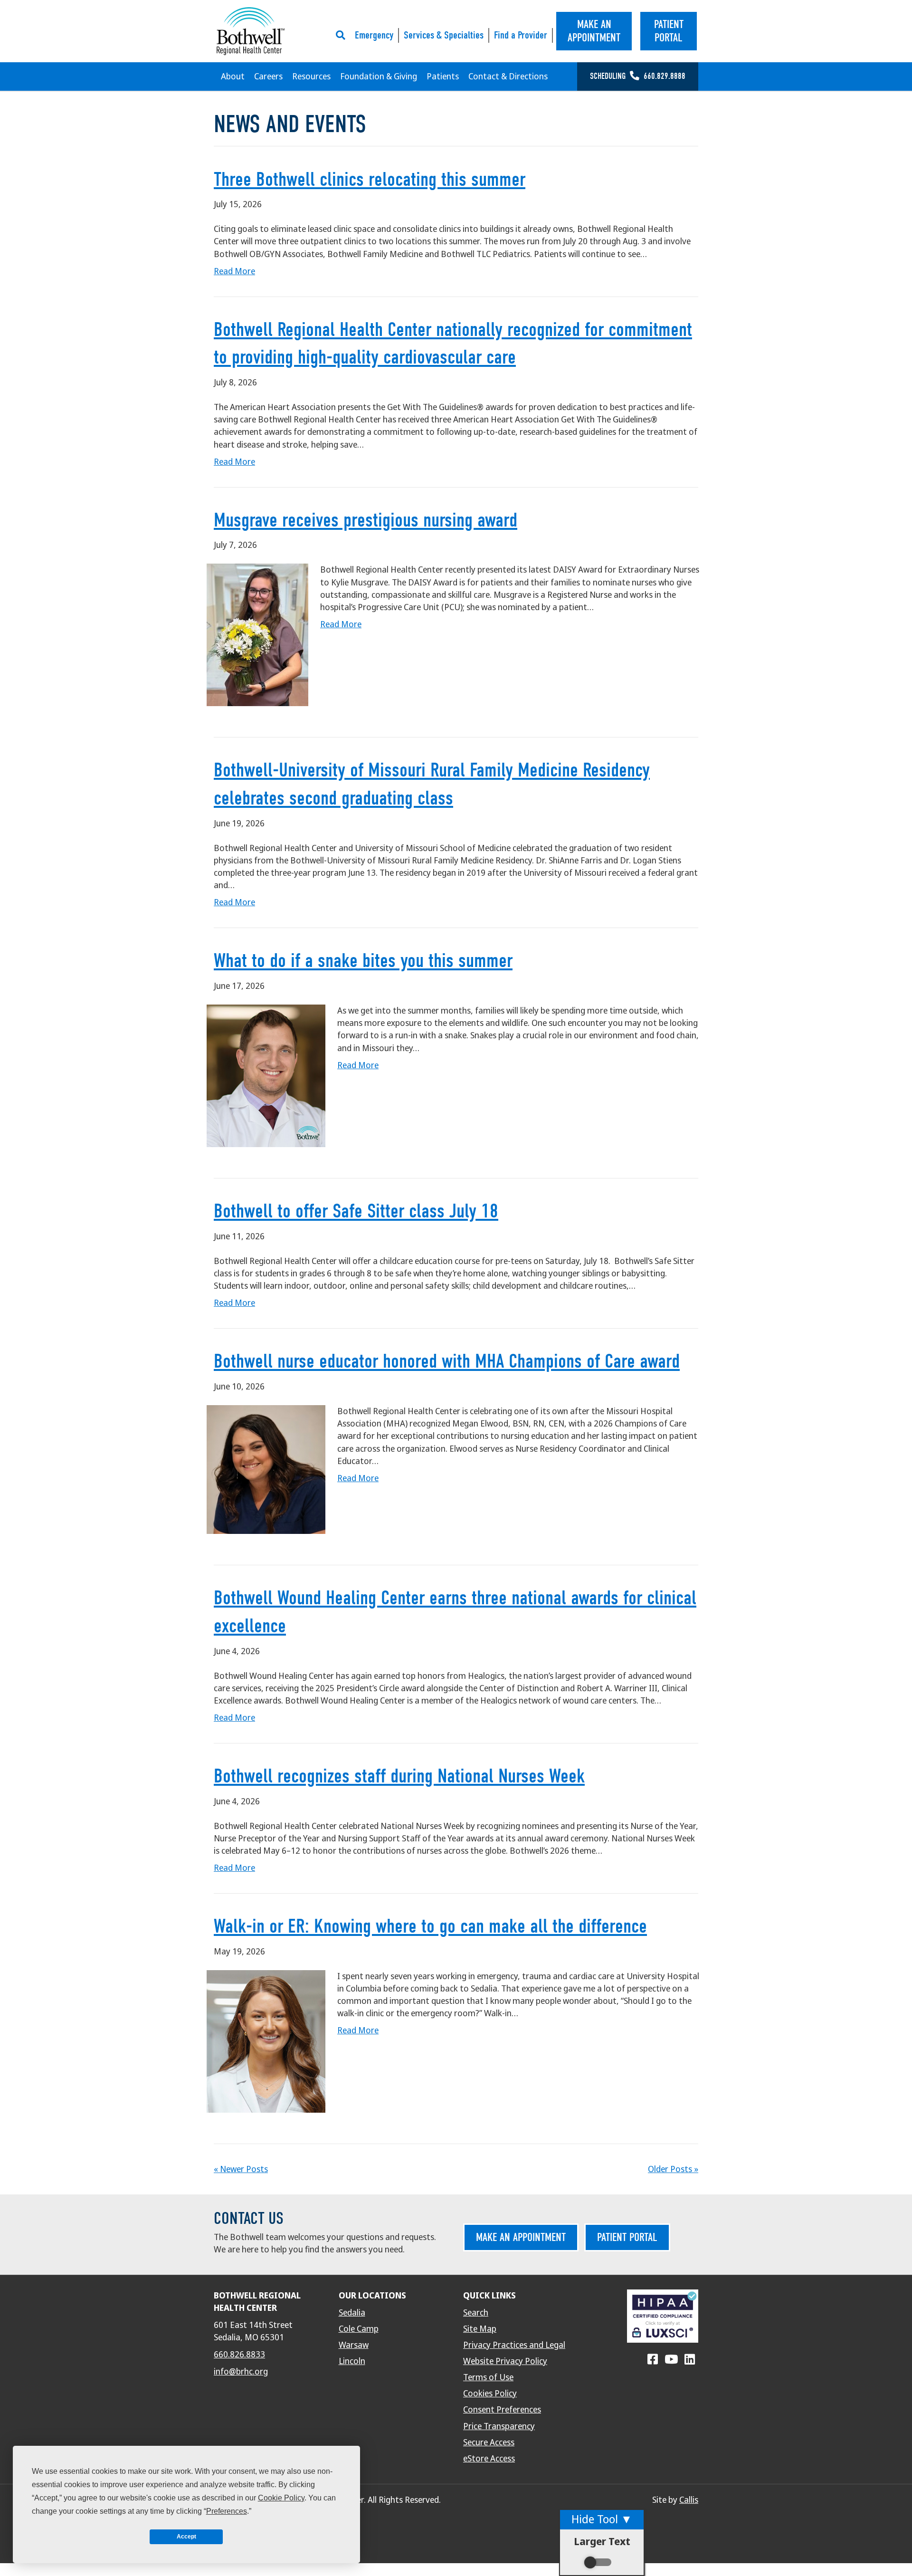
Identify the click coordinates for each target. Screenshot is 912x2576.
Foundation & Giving (379, 77)
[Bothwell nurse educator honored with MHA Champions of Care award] (266, 1469)
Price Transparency (499, 2426)
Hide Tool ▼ (602, 2519)
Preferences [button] (227, 2511)
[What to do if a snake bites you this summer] (266, 1075)
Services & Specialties (444, 35)
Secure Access (489, 2442)
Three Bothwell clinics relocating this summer (370, 179)
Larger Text (602, 2542)
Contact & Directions (508, 77)
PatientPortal (669, 31)
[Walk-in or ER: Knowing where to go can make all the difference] (266, 2041)
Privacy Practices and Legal (514, 2345)
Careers (268, 77)
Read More (234, 271)
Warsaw (354, 2345)
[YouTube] (671, 2360)
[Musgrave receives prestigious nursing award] (257, 634)
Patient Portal (627, 2237)
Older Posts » (673, 2169)
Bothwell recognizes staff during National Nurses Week (399, 1776)
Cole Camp (359, 2329)
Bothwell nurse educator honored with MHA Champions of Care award (447, 1361)
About (233, 77)
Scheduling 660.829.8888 (638, 76)
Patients (443, 77)
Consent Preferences (502, 2410)
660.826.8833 (239, 2355)
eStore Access (489, 2459)
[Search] (343, 35)
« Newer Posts (241, 2169)
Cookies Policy (490, 2394)
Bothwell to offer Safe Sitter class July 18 (356, 1211)
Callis (689, 2500)
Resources (311, 77)
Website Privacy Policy (505, 2361)
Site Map (480, 2329)
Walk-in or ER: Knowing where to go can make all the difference (430, 1926)
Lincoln (352, 2361)
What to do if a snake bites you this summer (363, 961)
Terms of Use (488, 2377)
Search (476, 2313)
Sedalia (352, 2313)
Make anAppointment (594, 31)
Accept (186, 2537)
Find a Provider (521, 35)
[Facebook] (653, 2360)
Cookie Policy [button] (281, 2498)
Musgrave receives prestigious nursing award (366, 520)
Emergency (374, 35)
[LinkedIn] (690, 2360)
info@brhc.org (241, 2372)
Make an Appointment (521, 2237)
